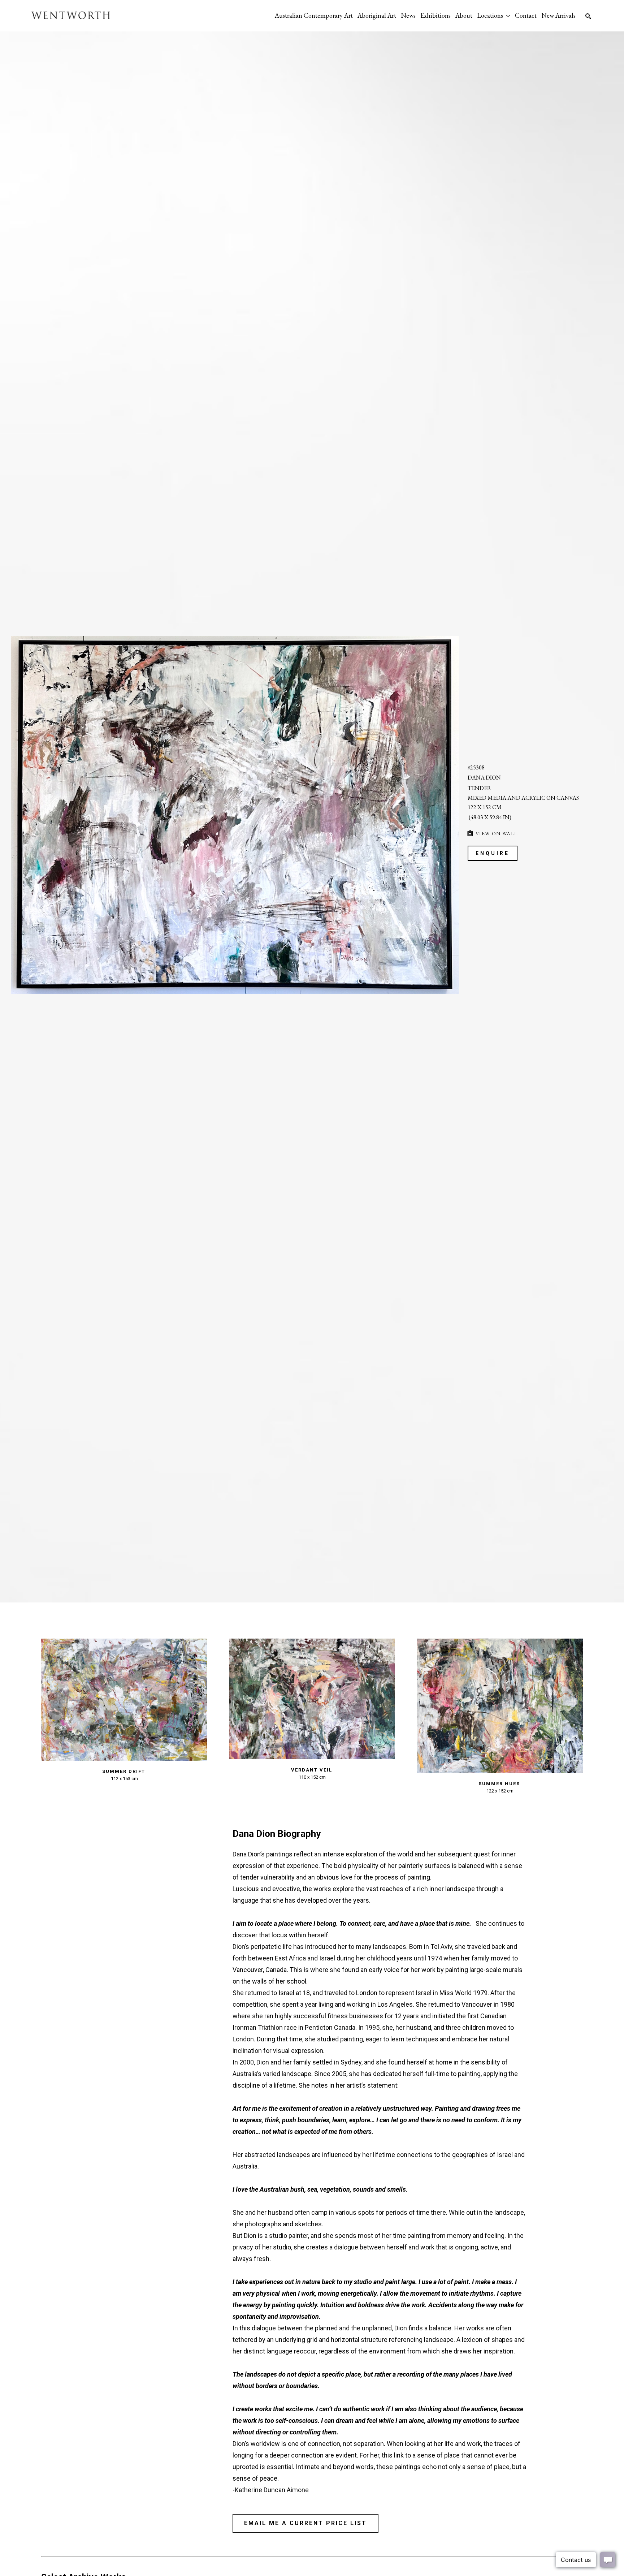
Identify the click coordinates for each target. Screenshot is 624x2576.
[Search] (588, 16)
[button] (494, 15)
